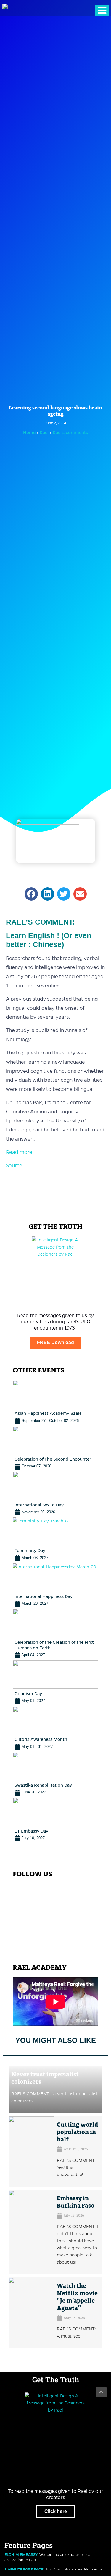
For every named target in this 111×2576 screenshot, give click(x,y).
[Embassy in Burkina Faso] (31, 2232)
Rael (45, 433)
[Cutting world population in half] (31, 2152)
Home (29, 433)
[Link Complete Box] (55, 1402)
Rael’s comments (70, 433)
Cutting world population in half (77, 2132)
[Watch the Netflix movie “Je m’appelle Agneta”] (31, 2313)
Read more (19, 1152)
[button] (31, 894)
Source (14, 1165)
